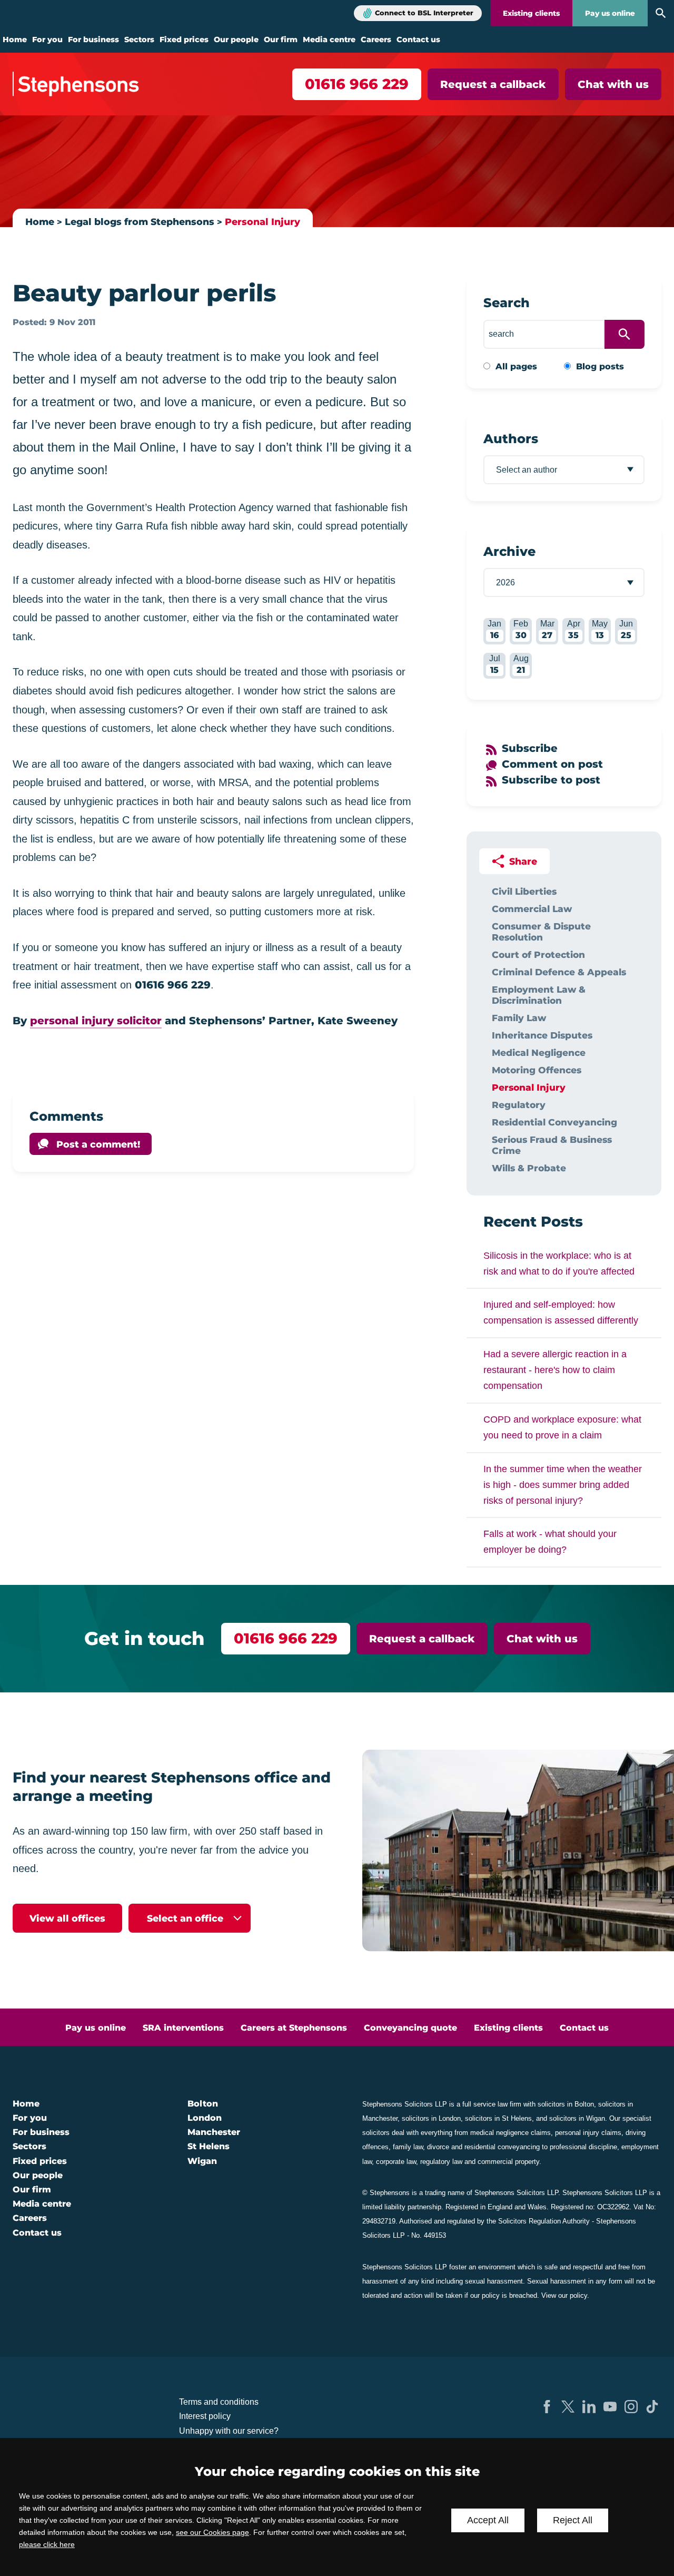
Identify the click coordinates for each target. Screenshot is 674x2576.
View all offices (67, 1918)
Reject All (573, 2520)
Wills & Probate (529, 1168)
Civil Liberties (524, 891)
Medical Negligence (539, 1052)
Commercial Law (532, 909)
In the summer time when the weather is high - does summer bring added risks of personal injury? (563, 1485)
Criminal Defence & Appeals (559, 972)
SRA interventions (183, 2028)
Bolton (203, 2104)
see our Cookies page (212, 2532)
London (205, 2118)
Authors (511, 439)
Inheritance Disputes (542, 1035)
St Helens (209, 2146)
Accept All (488, 2520)
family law (408, 2147)
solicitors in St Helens (498, 2118)
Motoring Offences (537, 1070)
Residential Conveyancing (554, 1122)
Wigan (202, 2161)
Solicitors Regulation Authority (544, 2221)
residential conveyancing (502, 2147)
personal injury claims (588, 2133)
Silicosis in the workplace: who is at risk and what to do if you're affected (559, 1263)
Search (507, 303)
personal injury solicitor (96, 1021)
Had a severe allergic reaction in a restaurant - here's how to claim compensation (555, 1370)
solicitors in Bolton (566, 2104)
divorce (438, 2147)
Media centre (329, 40)
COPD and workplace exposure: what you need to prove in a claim (562, 1427)
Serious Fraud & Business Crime (552, 1145)
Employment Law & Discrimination (539, 995)
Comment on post (552, 764)
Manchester (214, 2132)
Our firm (281, 40)
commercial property (508, 2162)
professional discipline (583, 2147)
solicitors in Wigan (577, 2118)
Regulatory (519, 1105)
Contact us (418, 40)
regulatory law (441, 2162)
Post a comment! (98, 1144)
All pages (516, 366)
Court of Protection (538, 954)
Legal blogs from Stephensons (140, 222)
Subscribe (530, 748)
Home (15, 40)
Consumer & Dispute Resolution (541, 932)
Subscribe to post (551, 780)
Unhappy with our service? (229, 2431)
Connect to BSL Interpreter (424, 13)
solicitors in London (431, 2118)
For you (47, 40)
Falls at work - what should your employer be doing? (550, 1542)
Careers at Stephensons (294, 2028)
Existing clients (531, 13)
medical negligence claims (511, 2133)
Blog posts (600, 366)
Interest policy (205, 2416)
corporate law (396, 2162)
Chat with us (613, 84)
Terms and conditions (219, 2402)
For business (93, 40)
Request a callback (493, 84)
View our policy (564, 2295)
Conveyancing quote (410, 2028)
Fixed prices (184, 40)
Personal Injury (262, 222)
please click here (47, 2544)
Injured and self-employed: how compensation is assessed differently (561, 1313)
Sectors (139, 40)
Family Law (519, 1018)
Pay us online (610, 13)
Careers (376, 40)
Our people (236, 40)
